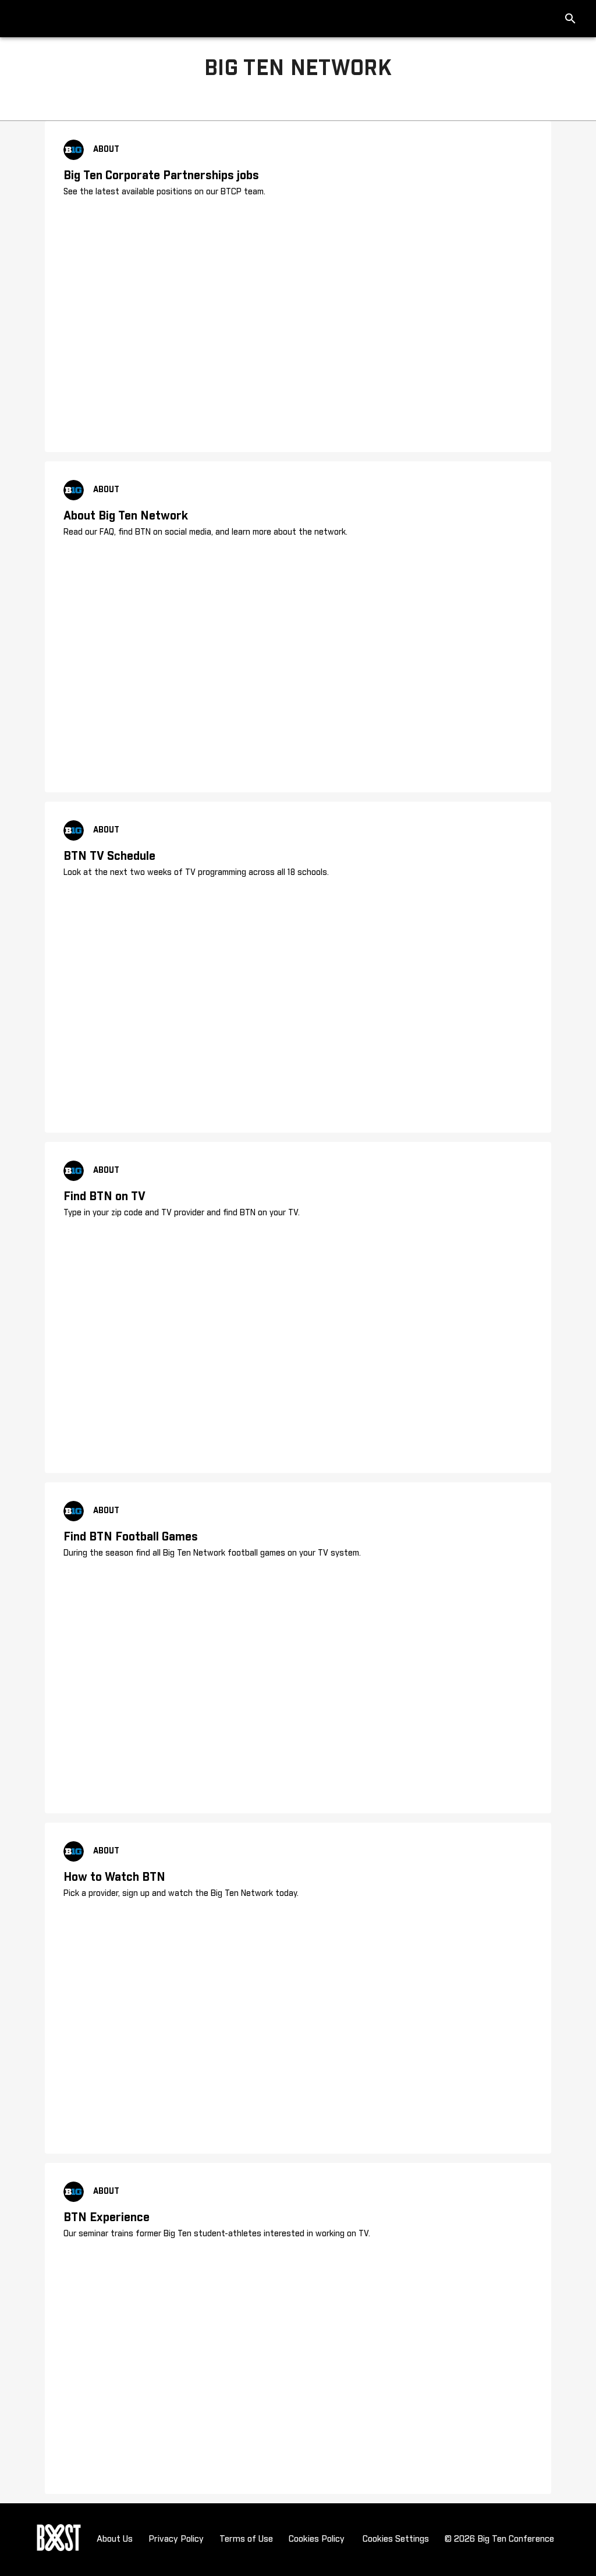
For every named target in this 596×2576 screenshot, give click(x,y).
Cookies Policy (317, 2539)
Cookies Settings (396, 2539)
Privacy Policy (176, 2539)
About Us (115, 2539)
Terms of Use (246, 2539)
